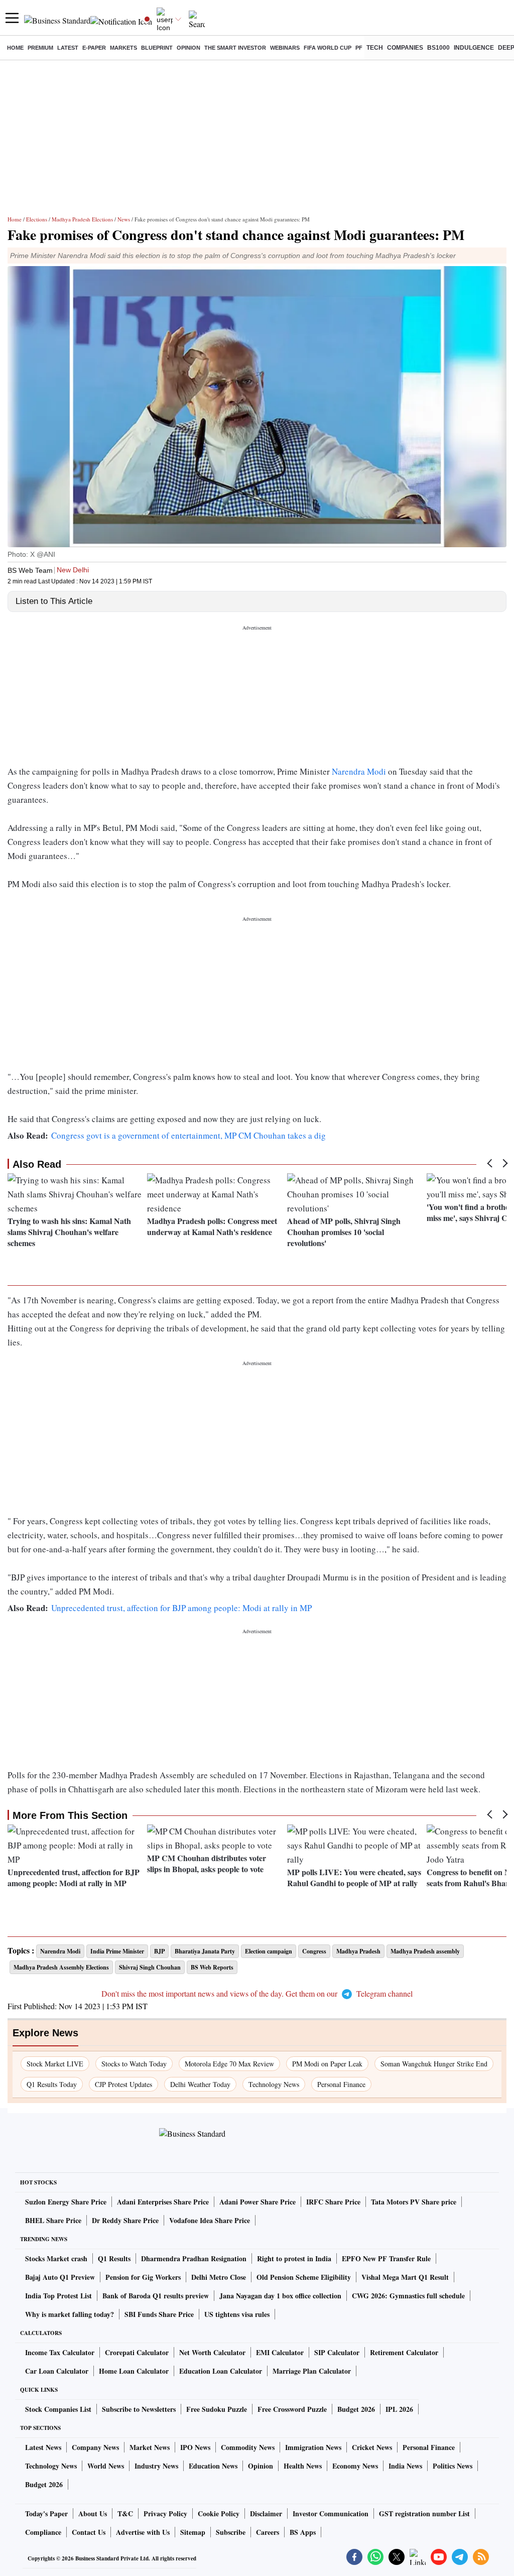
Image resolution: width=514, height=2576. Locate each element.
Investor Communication (331, 2513)
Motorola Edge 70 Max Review (229, 2064)
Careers (268, 2532)
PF (359, 48)
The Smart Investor (235, 48)
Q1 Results (114, 2258)
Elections (37, 219)
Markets (123, 48)
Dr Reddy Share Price (125, 2220)
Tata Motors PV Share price (414, 2202)
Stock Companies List (58, 2409)
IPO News (195, 2447)
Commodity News (248, 2447)
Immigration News (313, 2447)
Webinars (285, 48)
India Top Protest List (58, 2296)
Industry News (156, 2466)
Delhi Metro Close (219, 2277)
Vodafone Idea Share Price (210, 2220)
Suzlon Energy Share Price (66, 2202)
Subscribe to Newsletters (139, 2409)
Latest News (43, 2447)
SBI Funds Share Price (159, 2314)
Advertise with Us (143, 2532)
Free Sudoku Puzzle (217, 2409)
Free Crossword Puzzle (292, 2409)
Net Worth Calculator (212, 2352)
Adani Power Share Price (258, 2202)
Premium (40, 48)
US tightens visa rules (237, 2314)
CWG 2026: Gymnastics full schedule (408, 2296)
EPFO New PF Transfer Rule (386, 2258)
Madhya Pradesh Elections (82, 219)
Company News (95, 2447)
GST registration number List (424, 2513)
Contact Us (89, 2532)
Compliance (43, 2532)
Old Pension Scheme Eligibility (304, 2277)
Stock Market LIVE (55, 2064)
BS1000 (438, 48)
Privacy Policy (165, 2513)
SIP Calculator (337, 2352)
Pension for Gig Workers (143, 2277)
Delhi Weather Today (200, 2084)
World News (106, 2466)
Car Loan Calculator (57, 2371)
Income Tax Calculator (60, 2352)
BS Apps (303, 2532)
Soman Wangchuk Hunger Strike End (434, 2064)
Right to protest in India (294, 2258)
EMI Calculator (280, 2352)
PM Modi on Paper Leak (327, 2064)
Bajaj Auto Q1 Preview (60, 2277)
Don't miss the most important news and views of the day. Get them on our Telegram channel (257, 1993)
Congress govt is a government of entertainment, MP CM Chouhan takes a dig (188, 1135)
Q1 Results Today (52, 2084)
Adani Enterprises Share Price (163, 2202)
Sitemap (193, 2532)
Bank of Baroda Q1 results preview (156, 2296)
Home (15, 48)
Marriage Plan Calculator (312, 2371)
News (124, 219)
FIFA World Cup (328, 48)
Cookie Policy (219, 2513)
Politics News (453, 2466)
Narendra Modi (359, 771)
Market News (150, 2447)
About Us (93, 2513)
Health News (303, 2466)
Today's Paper (46, 2513)
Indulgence (474, 48)
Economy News (355, 2466)
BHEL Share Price (53, 2220)
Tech (375, 48)
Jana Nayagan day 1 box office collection (280, 2296)
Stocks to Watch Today (134, 2064)
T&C (125, 2513)
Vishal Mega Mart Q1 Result (405, 2277)
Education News (213, 2466)
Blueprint (157, 48)
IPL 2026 (399, 2409)
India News (405, 2466)
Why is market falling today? (70, 2314)
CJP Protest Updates (123, 2084)
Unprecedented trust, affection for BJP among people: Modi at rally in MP (181, 1608)
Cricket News (372, 2447)
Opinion (188, 48)
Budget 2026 (356, 2409)
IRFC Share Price (333, 2202)
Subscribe (231, 2532)
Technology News (274, 2084)
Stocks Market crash (56, 2258)
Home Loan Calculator (134, 2371)
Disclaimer (266, 2513)
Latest (68, 48)
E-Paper (94, 48)
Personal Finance (341, 2084)
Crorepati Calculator (137, 2352)
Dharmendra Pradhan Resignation (194, 2258)
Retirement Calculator (404, 2352)
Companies (405, 48)
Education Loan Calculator (221, 2371)
